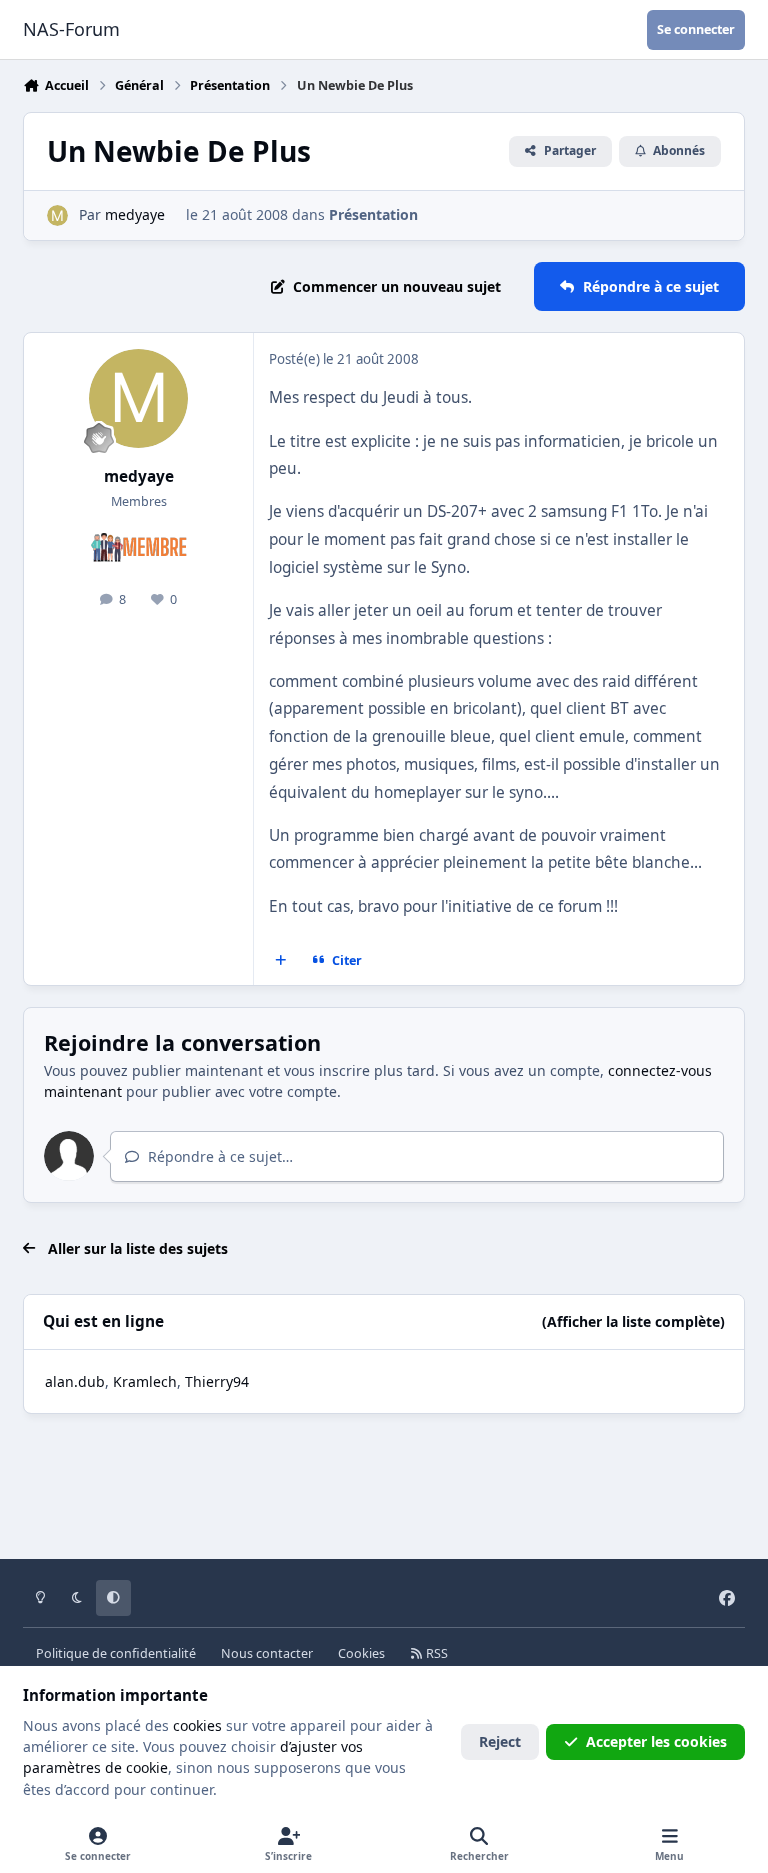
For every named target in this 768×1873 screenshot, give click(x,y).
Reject (500, 1741)
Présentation (373, 214)
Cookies (361, 1653)
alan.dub (75, 1381)
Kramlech (145, 1381)
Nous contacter (267, 1653)
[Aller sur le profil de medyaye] (57, 215)
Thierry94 (217, 1381)
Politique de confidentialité (116, 1653)
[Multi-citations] (281, 960)
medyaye (135, 214)
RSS (435, 1653)
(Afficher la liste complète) (633, 1321)
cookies (197, 1725)
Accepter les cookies (656, 1741)
